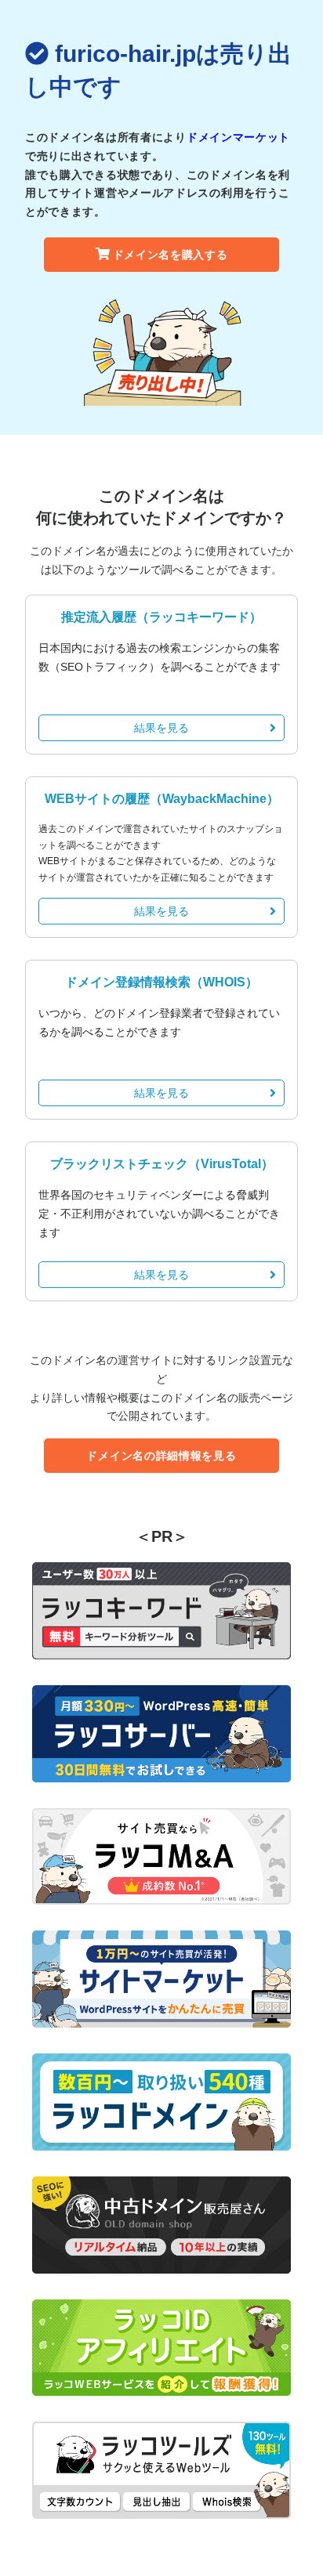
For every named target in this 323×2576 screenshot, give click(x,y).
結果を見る (161, 728)
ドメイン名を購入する (171, 255)
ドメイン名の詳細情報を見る (161, 1456)
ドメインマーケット (238, 137)
